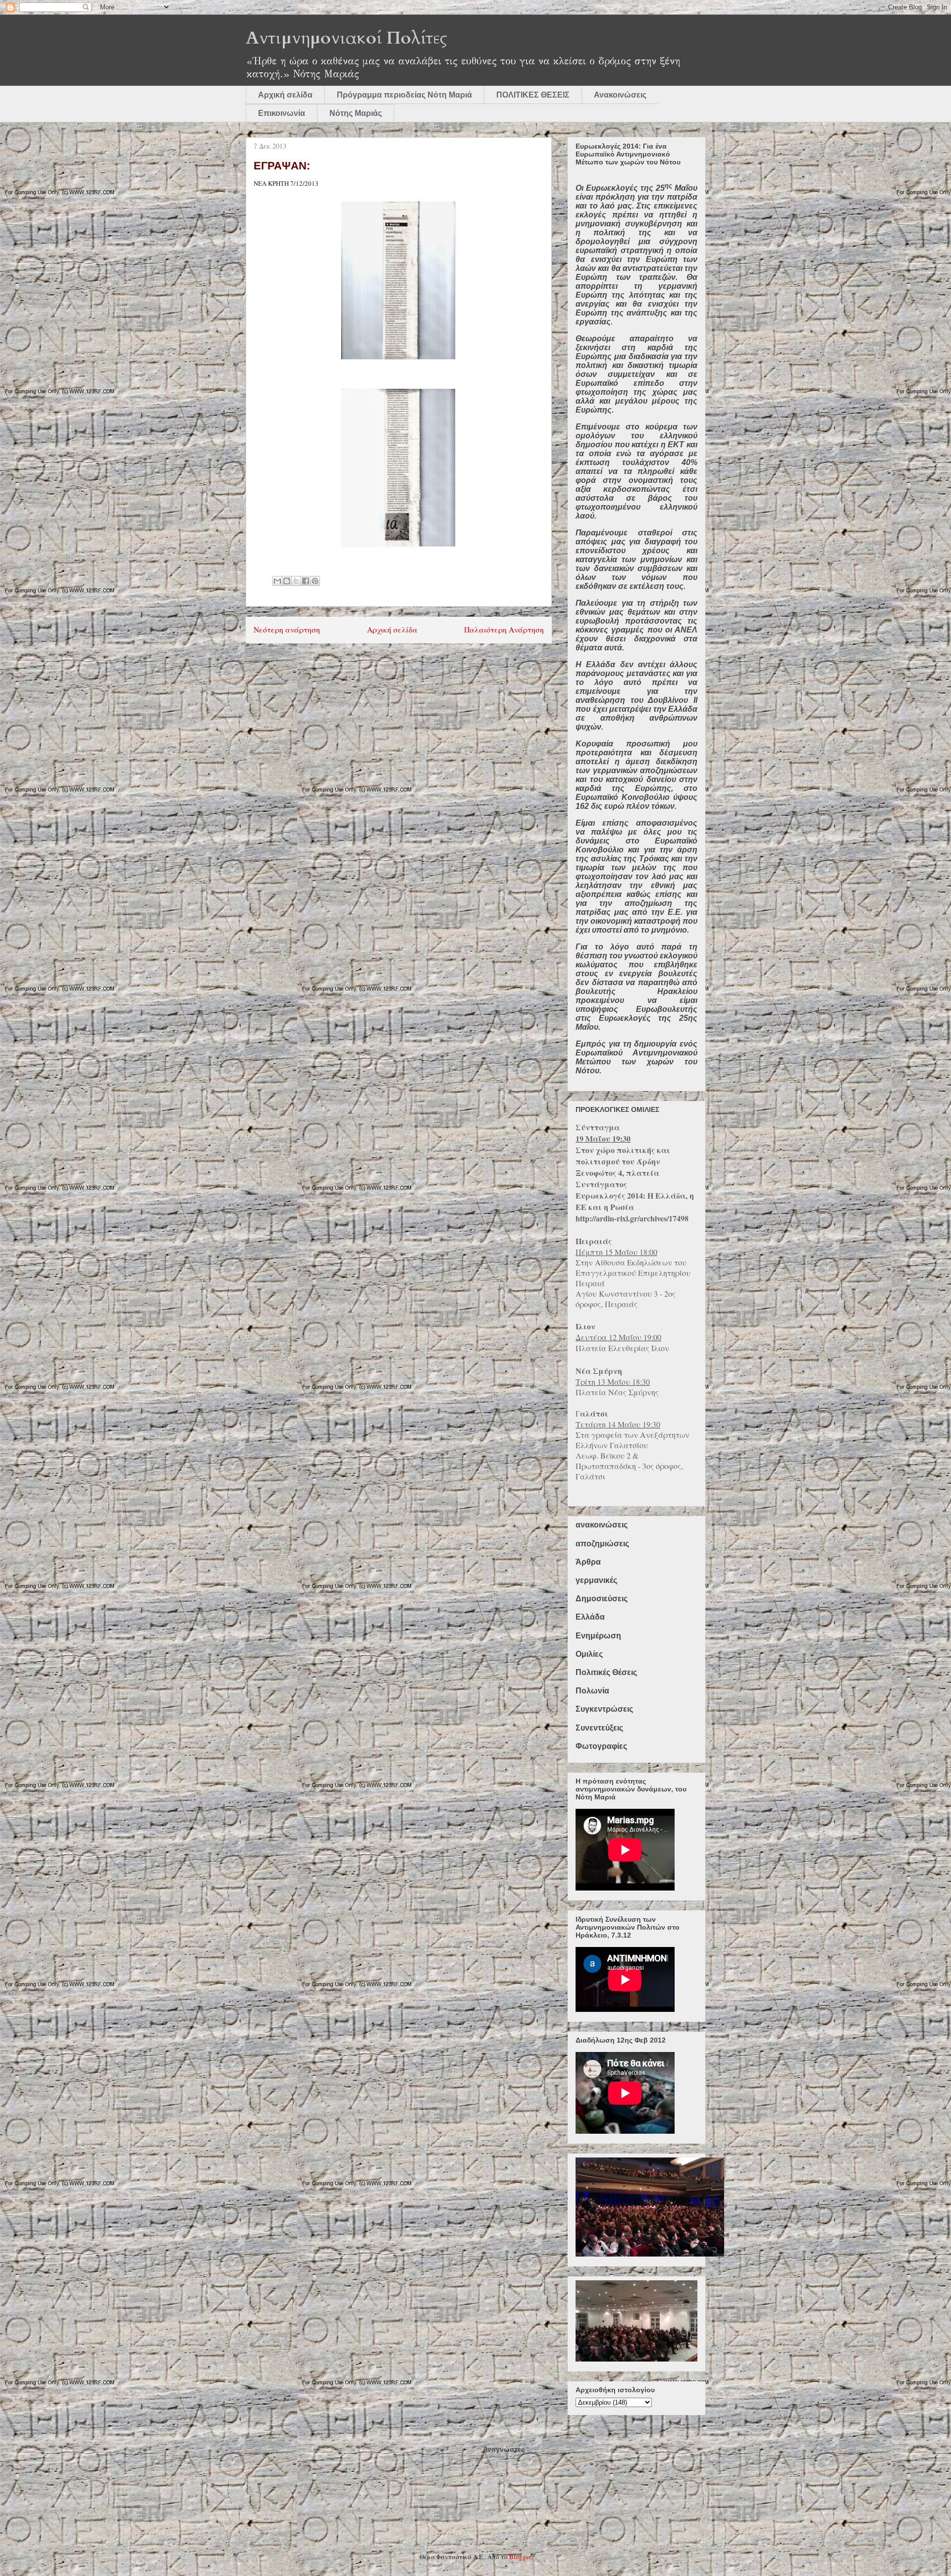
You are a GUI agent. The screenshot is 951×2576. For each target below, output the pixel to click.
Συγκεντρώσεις (604, 1709)
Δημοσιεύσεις (602, 1599)
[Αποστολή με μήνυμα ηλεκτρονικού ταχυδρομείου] (277, 581)
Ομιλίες (589, 1654)
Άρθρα (588, 1562)
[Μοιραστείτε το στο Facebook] (306, 581)
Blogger (520, 2557)
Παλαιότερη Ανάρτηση (504, 630)
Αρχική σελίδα (285, 95)
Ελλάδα (590, 1617)
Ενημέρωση (598, 1636)
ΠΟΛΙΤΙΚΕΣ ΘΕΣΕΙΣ (533, 95)
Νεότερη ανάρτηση (287, 630)
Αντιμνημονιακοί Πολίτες (346, 38)
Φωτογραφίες (601, 1746)
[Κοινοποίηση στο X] (296, 581)
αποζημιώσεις (602, 1544)
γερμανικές (596, 1580)
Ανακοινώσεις (620, 95)
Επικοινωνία (282, 113)
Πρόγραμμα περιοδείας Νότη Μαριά (404, 95)
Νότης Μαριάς (356, 113)
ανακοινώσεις (602, 1525)
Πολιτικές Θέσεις (606, 1672)
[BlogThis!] (287, 581)
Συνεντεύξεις (599, 1728)
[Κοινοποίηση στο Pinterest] (315, 581)
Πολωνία (592, 1691)
